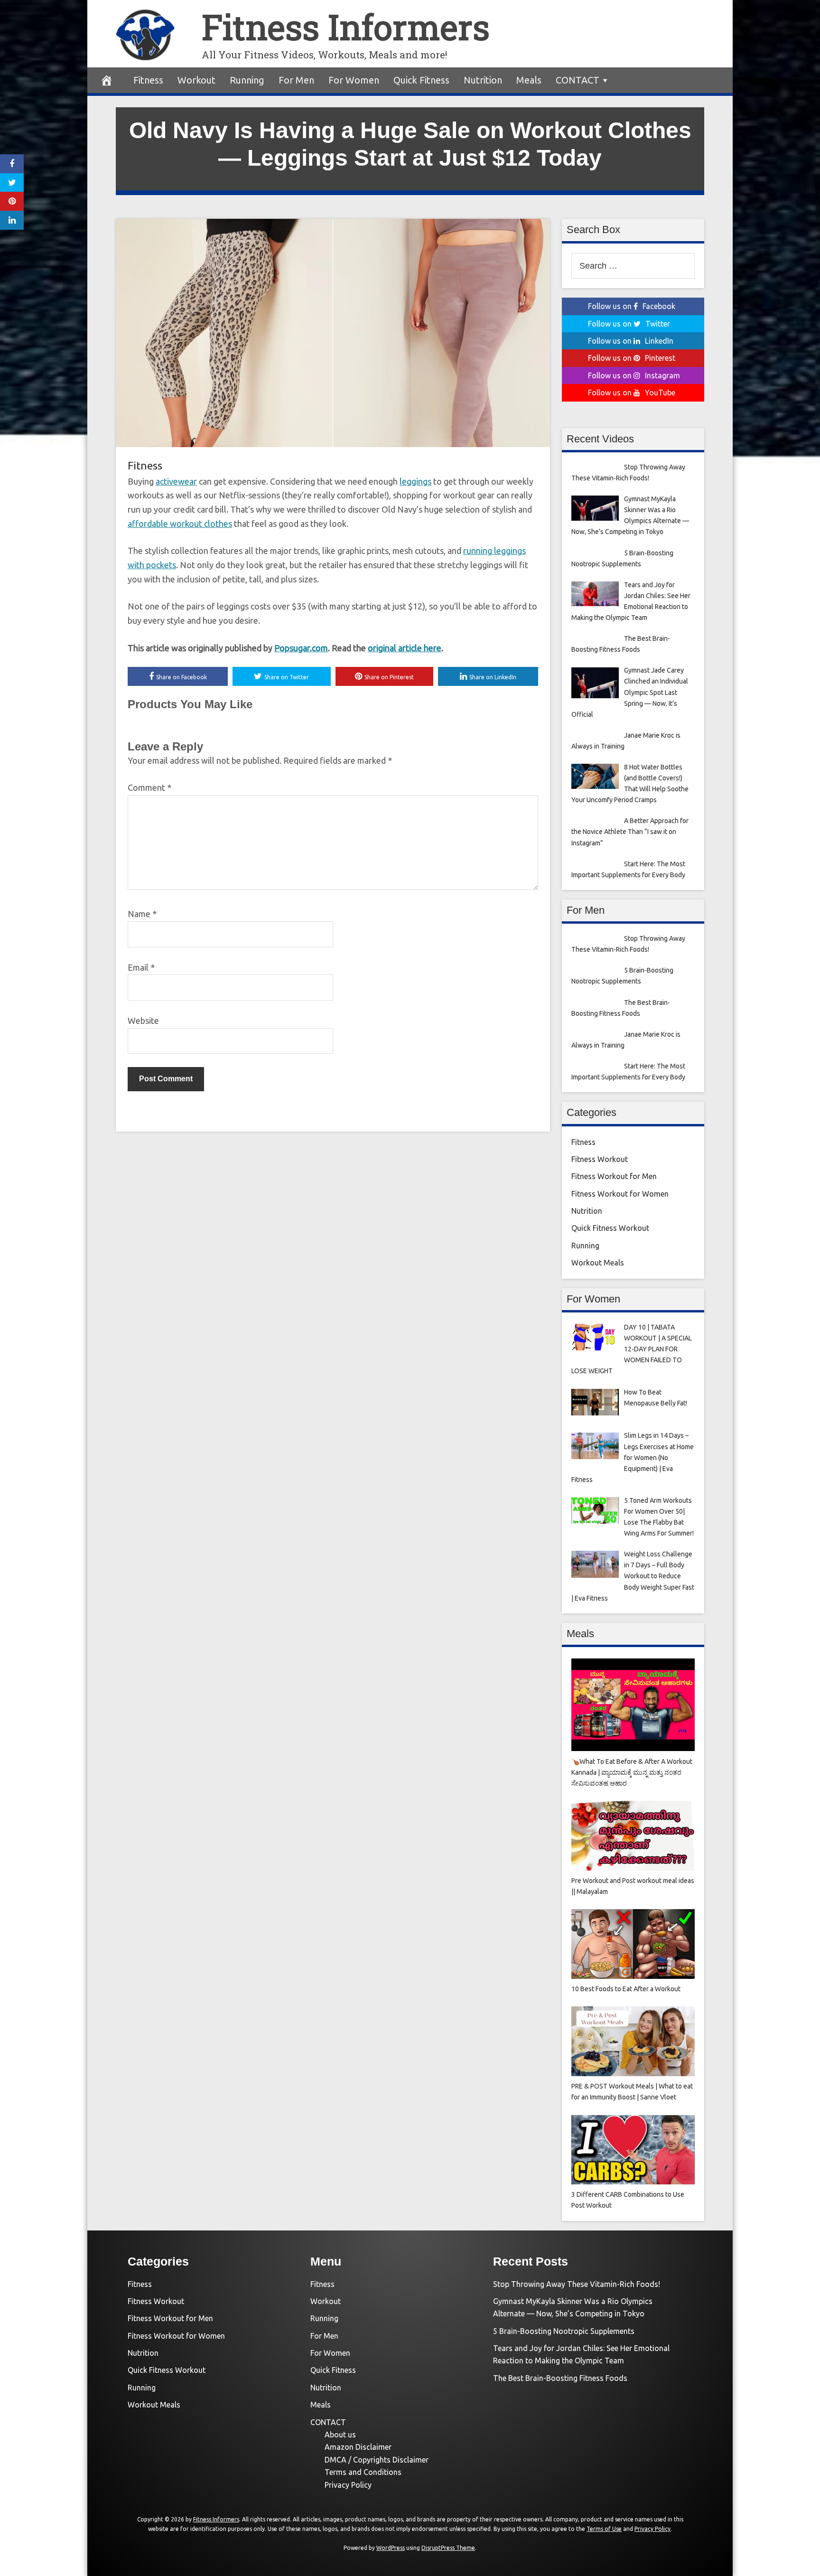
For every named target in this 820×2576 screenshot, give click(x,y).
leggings (415, 481)
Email (141, 967)
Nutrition (483, 80)
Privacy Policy (348, 2485)
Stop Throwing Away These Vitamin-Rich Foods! (577, 2284)
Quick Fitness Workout (610, 1228)
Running (247, 80)
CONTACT (578, 80)
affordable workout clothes (180, 524)
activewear (176, 481)
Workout (196, 80)
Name (142, 914)
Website (143, 1021)
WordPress (391, 2548)
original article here (405, 648)
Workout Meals (598, 1263)
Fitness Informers (346, 27)
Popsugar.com (301, 648)
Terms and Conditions (363, 2472)
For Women (354, 80)
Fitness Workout (600, 1159)
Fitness (148, 80)
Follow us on (632, 306)
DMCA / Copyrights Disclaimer (377, 2460)
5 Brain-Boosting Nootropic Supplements (564, 2331)
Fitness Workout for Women (620, 1194)
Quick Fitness (421, 80)
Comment (149, 787)
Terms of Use (604, 2529)
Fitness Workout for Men (614, 1176)
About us (340, 2435)
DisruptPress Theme (448, 2548)
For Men (296, 80)
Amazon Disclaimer (358, 2447)
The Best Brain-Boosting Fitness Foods (560, 2378)
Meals (529, 80)
